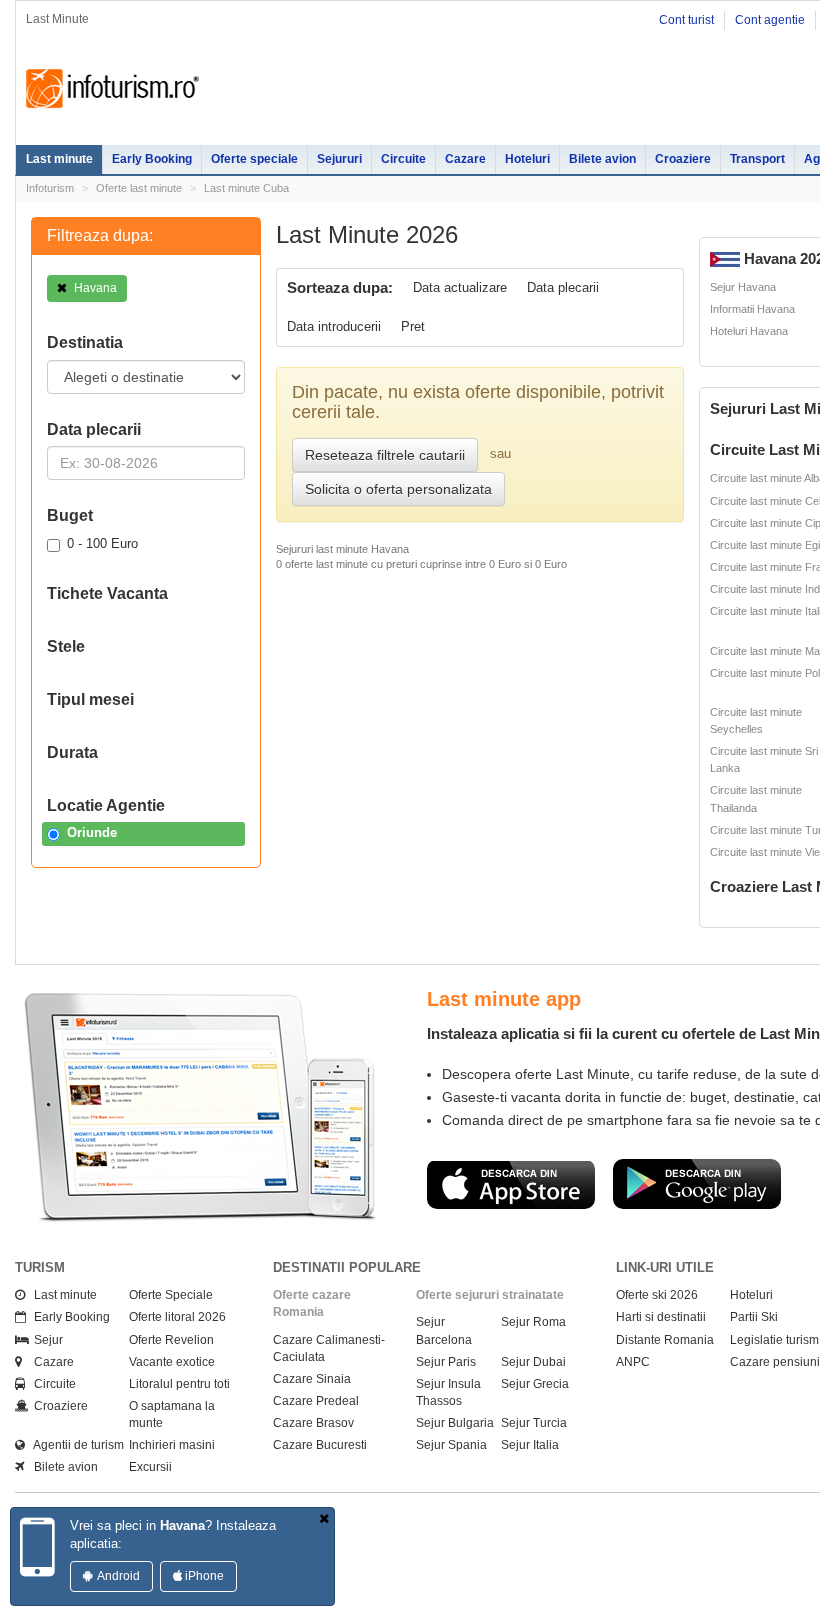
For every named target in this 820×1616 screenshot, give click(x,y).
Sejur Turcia (534, 1423)
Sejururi (339, 159)
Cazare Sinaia (312, 1379)
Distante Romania (665, 1340)
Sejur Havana (743, 287)
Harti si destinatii (661, 1317)
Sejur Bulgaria (455, 1423)
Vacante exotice (172, 1362)
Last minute (59, 159)
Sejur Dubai (533, 1362)
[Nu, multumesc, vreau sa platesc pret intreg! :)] (324, 1519)
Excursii (150, 1467)
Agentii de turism (74, 1445)
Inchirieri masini (172, 1445)
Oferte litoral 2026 (177, 1317)
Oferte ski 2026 (657, 1295)
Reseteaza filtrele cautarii (385, 455)
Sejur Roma (533, 1322)
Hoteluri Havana (749, 331)
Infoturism (112, 89)
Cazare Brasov (313, 1423)
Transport (757, 159)
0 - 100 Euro (102, 543)
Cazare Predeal (316, 1401)
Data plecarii (563, 287)
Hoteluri (527, 159)
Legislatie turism (774, 1340)
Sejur (44, 1340)
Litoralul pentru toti (179, 1384)
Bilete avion (602, 159)
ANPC (633, 1362)
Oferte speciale (254, 159)
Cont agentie (770, 20)
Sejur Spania (451, 1445)
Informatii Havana (752, 309)
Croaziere (683, 159)
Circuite (403, 159)
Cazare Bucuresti (320, 1445)
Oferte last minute (139, 188)
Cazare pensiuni (775, 1362)
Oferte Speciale (171, 1295)
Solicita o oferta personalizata (398, 489)
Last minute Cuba (246, 188)
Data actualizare (460, 287)
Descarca (511, 1184)
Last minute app (504, 999)
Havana (94, 288)
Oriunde (92, 832)
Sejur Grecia (535, 1384)
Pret (413, 326)
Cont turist (686, 20)
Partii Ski (754, 1317)
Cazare (465, 159)
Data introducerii (334, 326)
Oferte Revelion (171, 1340)
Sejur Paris (446, 1362)
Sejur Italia (530, 1445)
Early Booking (152, 159)
